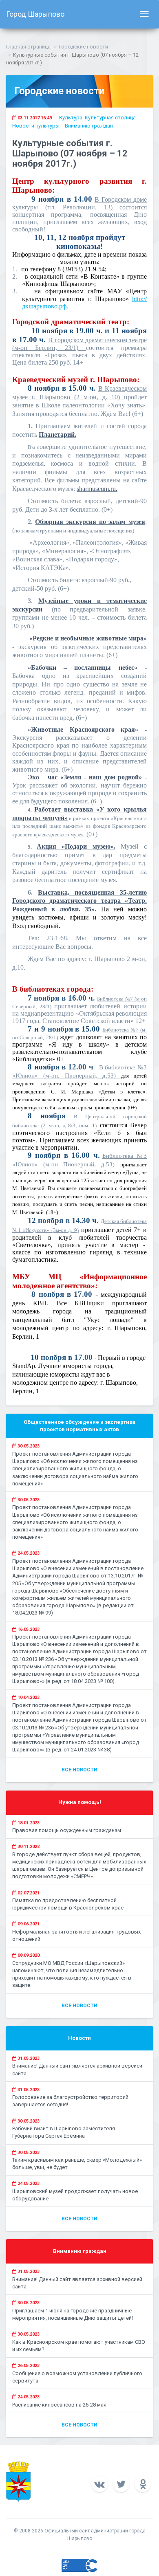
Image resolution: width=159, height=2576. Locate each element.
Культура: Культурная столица (97, 118)
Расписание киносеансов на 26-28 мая (59, 2405)
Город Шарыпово (35, 14)
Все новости (79, 1770)
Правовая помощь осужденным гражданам (67, 1830)
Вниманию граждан (89, 126)
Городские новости (83, 47)
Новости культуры (36, 126)
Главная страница (28, 47)
